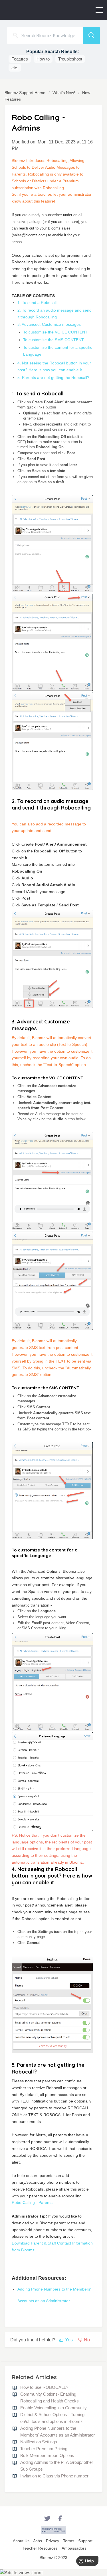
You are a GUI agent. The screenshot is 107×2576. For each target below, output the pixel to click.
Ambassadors (74, 2548)
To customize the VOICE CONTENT (56, 332)
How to (43, 59)
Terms (69, 2541)
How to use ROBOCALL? (44, 2387)
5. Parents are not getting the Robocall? (54, 377)
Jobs (38, 2541)
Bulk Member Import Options (47, 2455)
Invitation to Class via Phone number (54, 2476)
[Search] (91, 36)
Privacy (53, 2541)
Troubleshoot (70, 59)
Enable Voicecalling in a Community (53, 2408)
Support (85, 2541)
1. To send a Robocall (37, 303)
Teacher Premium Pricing (44, 2449)
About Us (21, 2541)
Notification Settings (39, 2442)
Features (20, 59)
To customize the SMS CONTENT (55, 340)
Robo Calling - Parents (32, 2202)
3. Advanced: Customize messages (49, 324)
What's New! (64, 93)
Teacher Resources (40, 2548)
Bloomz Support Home (26, 93)
